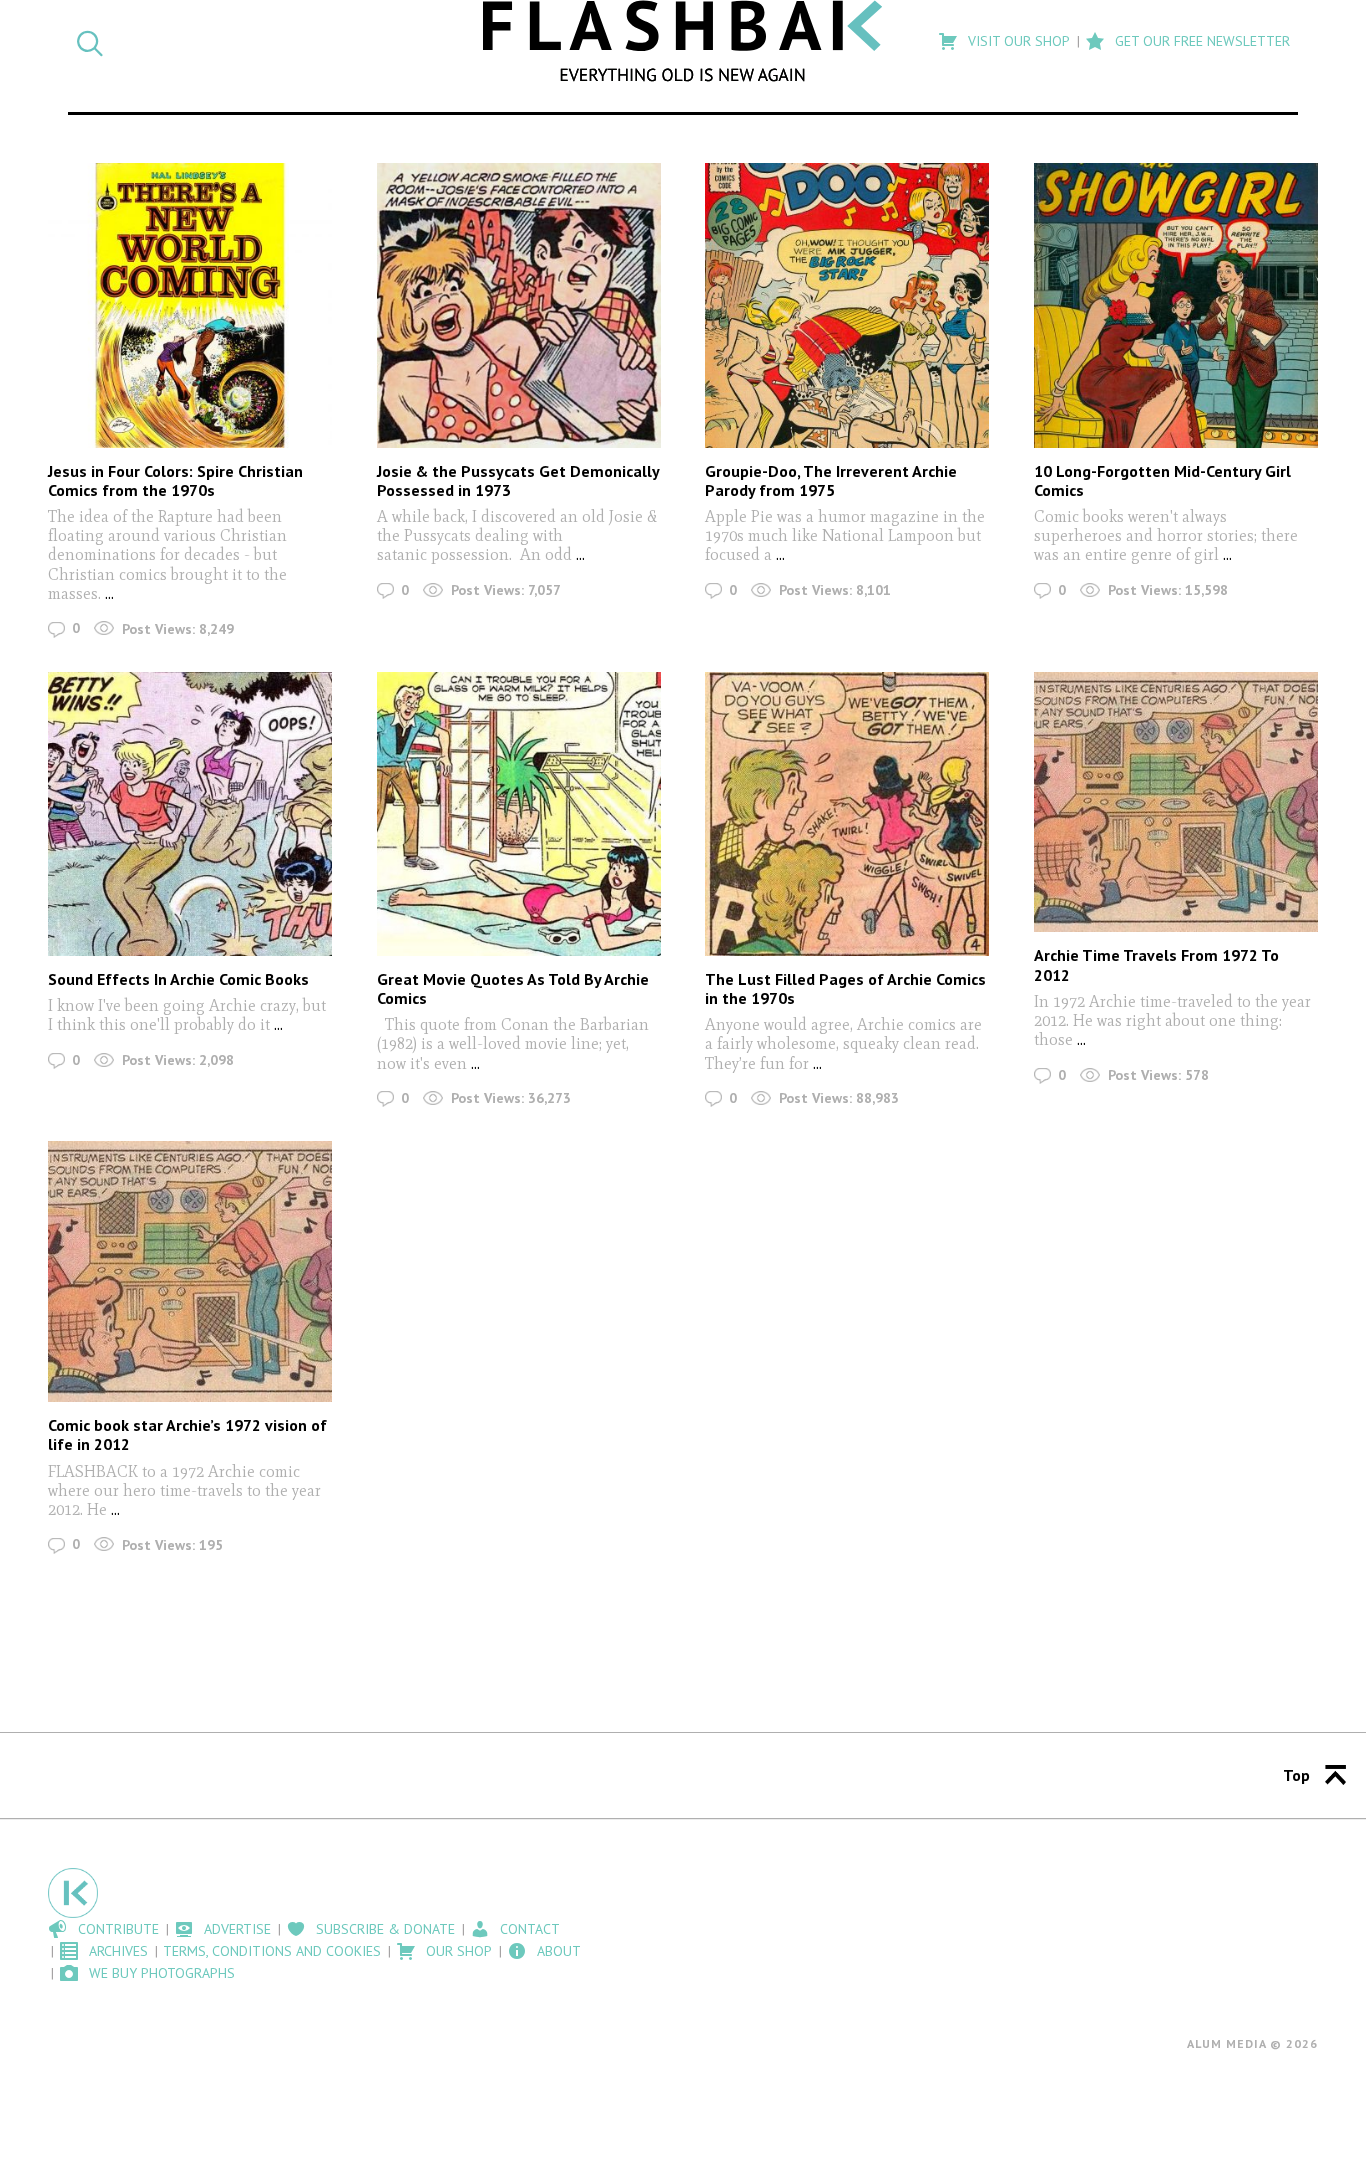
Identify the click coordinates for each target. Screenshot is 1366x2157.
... (109, 593)
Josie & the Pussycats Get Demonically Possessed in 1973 (518, 480)
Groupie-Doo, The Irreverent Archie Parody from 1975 (831, 480)
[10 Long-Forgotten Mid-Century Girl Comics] (1176, 305)
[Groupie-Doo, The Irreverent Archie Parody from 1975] (847, 305)
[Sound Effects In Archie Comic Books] (190, 814)
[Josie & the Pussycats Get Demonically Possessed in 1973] (519, 305)
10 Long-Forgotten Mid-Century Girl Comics (1162, 480)
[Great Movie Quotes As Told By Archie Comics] (519, 814)
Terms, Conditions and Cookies (272, 1951)
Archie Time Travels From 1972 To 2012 (1156, 964)
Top (1296, 1775)
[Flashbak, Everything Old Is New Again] (683, 41)
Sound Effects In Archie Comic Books (178, 979)
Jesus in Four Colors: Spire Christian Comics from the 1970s (175, 480)
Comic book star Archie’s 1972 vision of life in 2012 (187, 1434)
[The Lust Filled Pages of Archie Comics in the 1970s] (847, 814)
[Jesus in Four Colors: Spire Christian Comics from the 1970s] (190, 305)
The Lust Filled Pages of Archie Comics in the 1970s (845, 988)
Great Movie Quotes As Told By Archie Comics (513, 988)
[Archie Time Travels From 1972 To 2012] (1176, 802)
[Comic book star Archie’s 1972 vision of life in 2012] (190, 1271)
